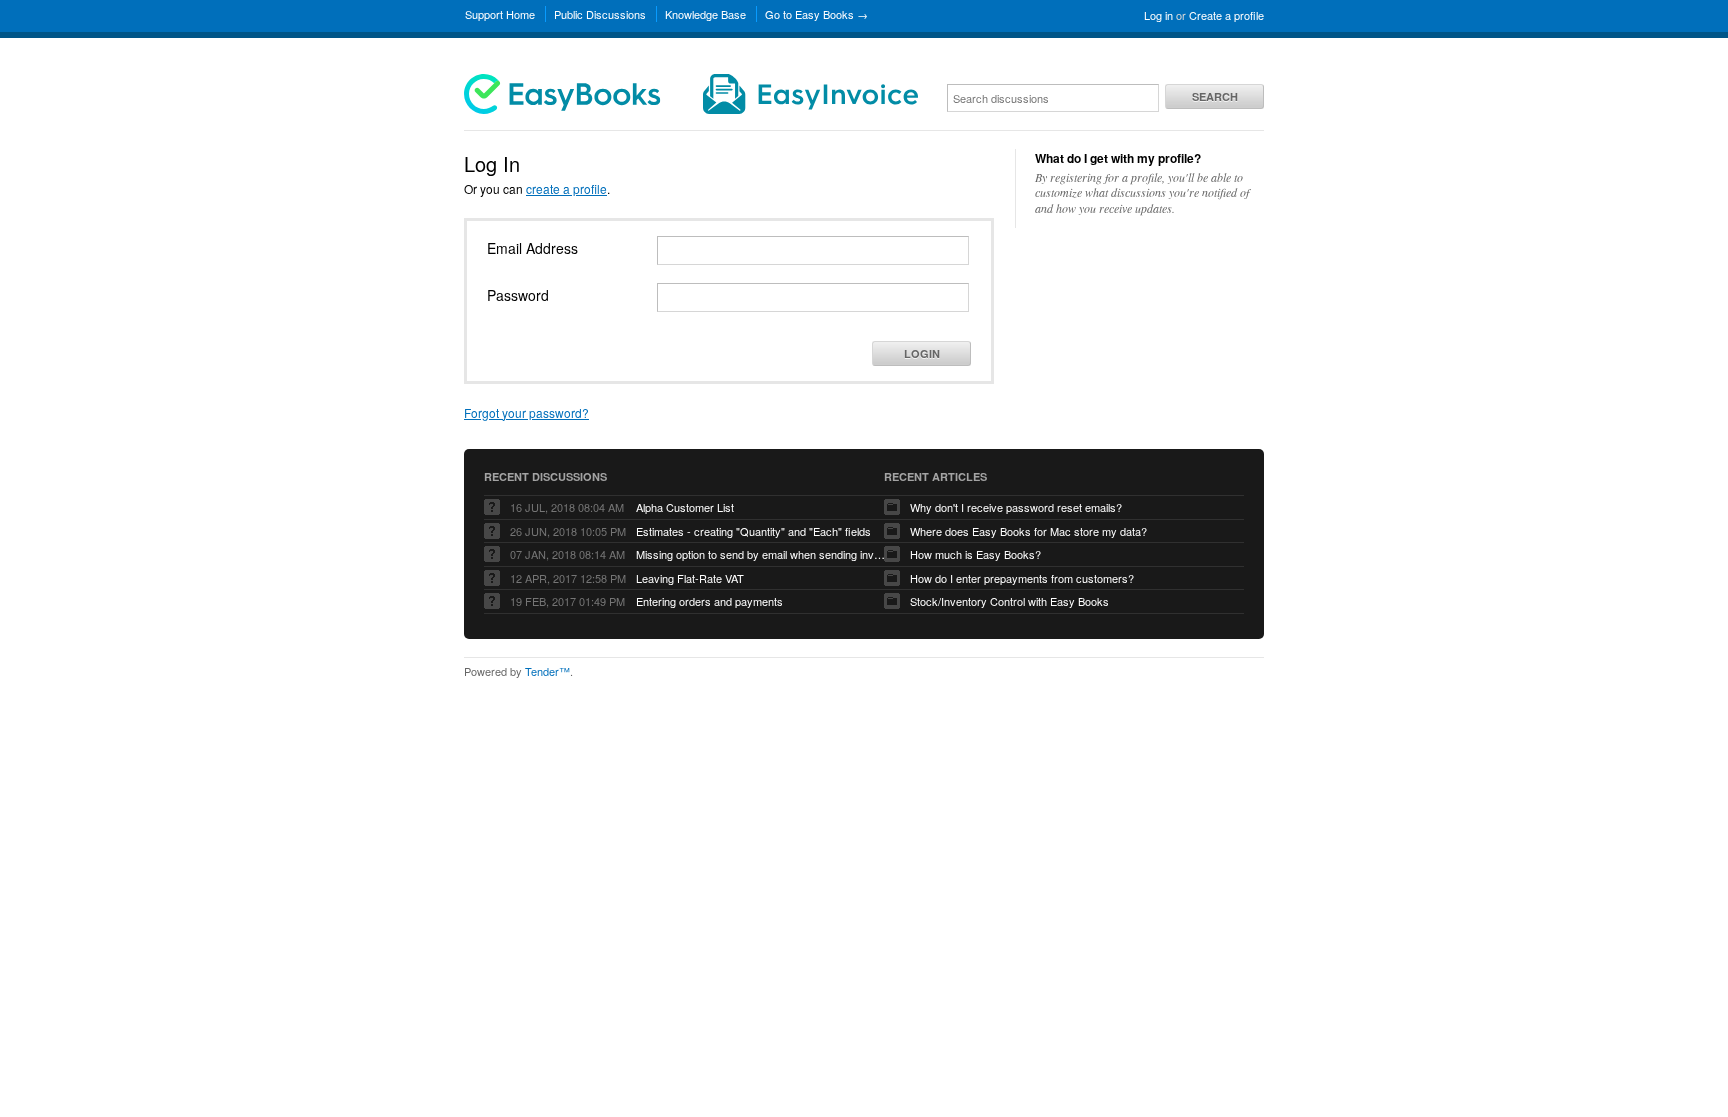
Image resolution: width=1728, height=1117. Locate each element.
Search (1215, 96)
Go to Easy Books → (816, 14)
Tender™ (547, 671)
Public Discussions (600, 14)
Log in (1158, 15)
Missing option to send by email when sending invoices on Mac (761, 554)
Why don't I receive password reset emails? (1016, 507)
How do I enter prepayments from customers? (1022, 578)
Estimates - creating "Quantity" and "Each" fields (753, 531)
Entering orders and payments (709, 601)
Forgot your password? (526, 412)
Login (922, 353)
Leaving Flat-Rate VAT (690, 578)
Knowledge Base (705, 14)
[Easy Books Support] (691, 109)
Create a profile (1226, 15)
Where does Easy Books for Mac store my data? (1028, 531)
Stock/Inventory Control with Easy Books (1009, 601)
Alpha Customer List (685, 507)
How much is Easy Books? (975, 554)
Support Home (500, 14)
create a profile (566, 188)
